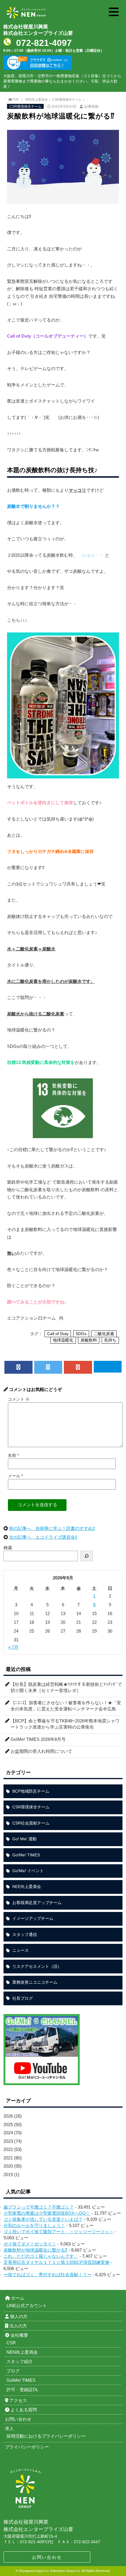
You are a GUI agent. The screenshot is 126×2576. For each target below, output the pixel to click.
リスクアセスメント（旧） (37, 1966)
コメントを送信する (37, 1505)
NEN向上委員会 (22, 2352)
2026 (8, 2116)
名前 (13, 1455)
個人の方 (18, 2316)
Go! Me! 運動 (24, 1839)
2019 (8, 2175)
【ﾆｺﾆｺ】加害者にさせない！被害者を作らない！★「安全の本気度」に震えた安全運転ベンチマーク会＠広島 (66, 1706)
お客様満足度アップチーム (37, 1903)
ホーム (17, 2298)
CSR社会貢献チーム (31, 1823)
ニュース (21, 1950)
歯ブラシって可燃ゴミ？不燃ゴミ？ (39, 2207)
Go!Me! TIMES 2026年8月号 (38, 1739)
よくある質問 (23, 2410)
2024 (8, 2133)
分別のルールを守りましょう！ (34, 2225)
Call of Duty (58, 1334)
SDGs (81, 1334)
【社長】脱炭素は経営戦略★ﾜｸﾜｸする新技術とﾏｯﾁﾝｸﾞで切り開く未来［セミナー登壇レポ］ (66, 1687)
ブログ (13, 2371)
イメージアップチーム (33, 1918)
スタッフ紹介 (20, 2361)
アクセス (18, 2400)
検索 (8, 1548)
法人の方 (18, 2326)
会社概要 (19, 2335)
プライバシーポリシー (27, 2447)
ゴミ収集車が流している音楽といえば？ (43, 2219)
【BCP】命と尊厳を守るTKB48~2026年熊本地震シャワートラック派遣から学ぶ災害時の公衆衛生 (65, 1724)
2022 (8, 2149)
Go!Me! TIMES (26, 1855)
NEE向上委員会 (36, 99)
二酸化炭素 (104, 1334)
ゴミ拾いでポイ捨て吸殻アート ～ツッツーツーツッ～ (58, 2232)
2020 (8, 2166)
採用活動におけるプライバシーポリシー (46, 2436)
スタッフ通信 (25, 1934)
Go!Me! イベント (28, 1871)
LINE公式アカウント (27, 2306)
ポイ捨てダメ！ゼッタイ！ (30, 2244)
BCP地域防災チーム (31, 1791)
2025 (8, 2124)
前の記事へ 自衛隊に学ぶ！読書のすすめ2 (52, 1528)
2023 (8, 2141)
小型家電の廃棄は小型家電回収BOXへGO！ (47, 2213)
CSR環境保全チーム (67, 99)
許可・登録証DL (22, 2390)
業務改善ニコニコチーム (35, 1982)
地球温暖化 (63, 1340)
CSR (11, 2343)
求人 (9, 2428)
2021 (8, 2158)
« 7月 (13, 1647)
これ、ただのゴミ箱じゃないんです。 (41, 2256)
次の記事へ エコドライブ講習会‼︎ (43, 1537)
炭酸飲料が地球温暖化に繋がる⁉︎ (35, 2250)
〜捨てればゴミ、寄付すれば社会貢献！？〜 (47, 2275)
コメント (19, 1399)
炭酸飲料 (89, 1340)
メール (15, 1476)
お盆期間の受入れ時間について (41, 1751)
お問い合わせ (47, 2557)
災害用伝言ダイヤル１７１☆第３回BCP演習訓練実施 (56, 2262)
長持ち (110, 1340)
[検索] (87, 1556)
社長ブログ (23, 1998)
